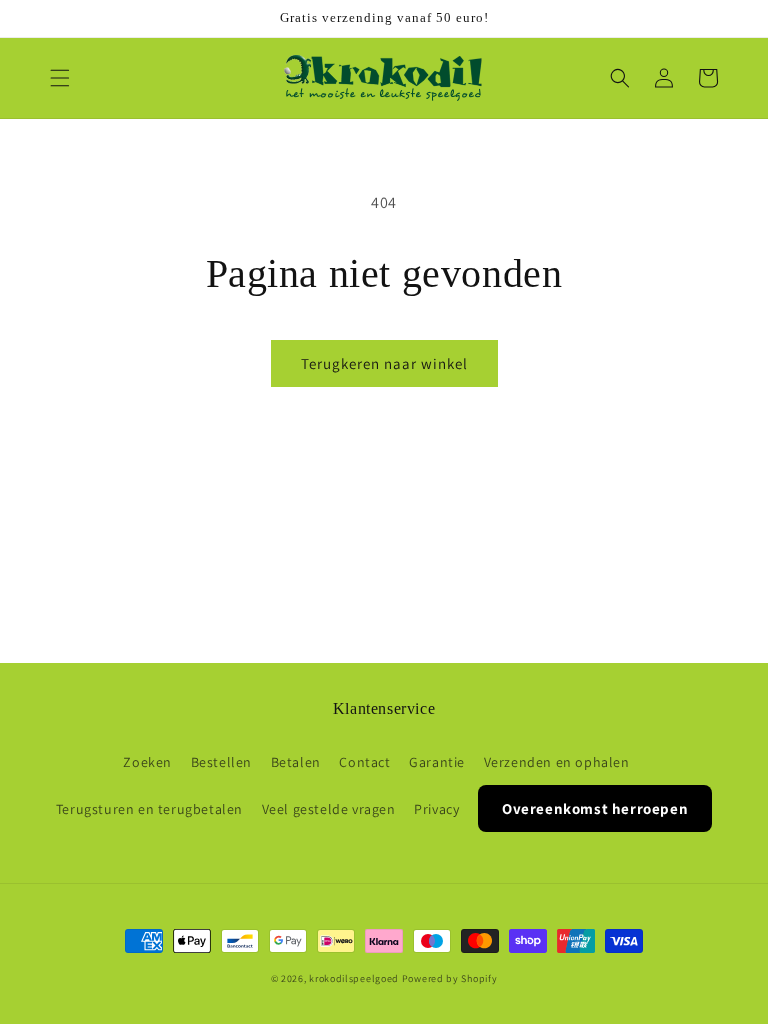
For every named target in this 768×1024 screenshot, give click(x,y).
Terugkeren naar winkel (384, 363)
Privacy (436, 809)
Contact (364, 762)
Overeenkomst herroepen (595, 808)
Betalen (296, 762)
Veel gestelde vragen (329, 809)
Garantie (437, 762)
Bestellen (221, 762)
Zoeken (147, 762)
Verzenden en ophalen (557, 762)
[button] (60, 78)
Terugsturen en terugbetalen (149, 809)
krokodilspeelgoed (354, 978)
